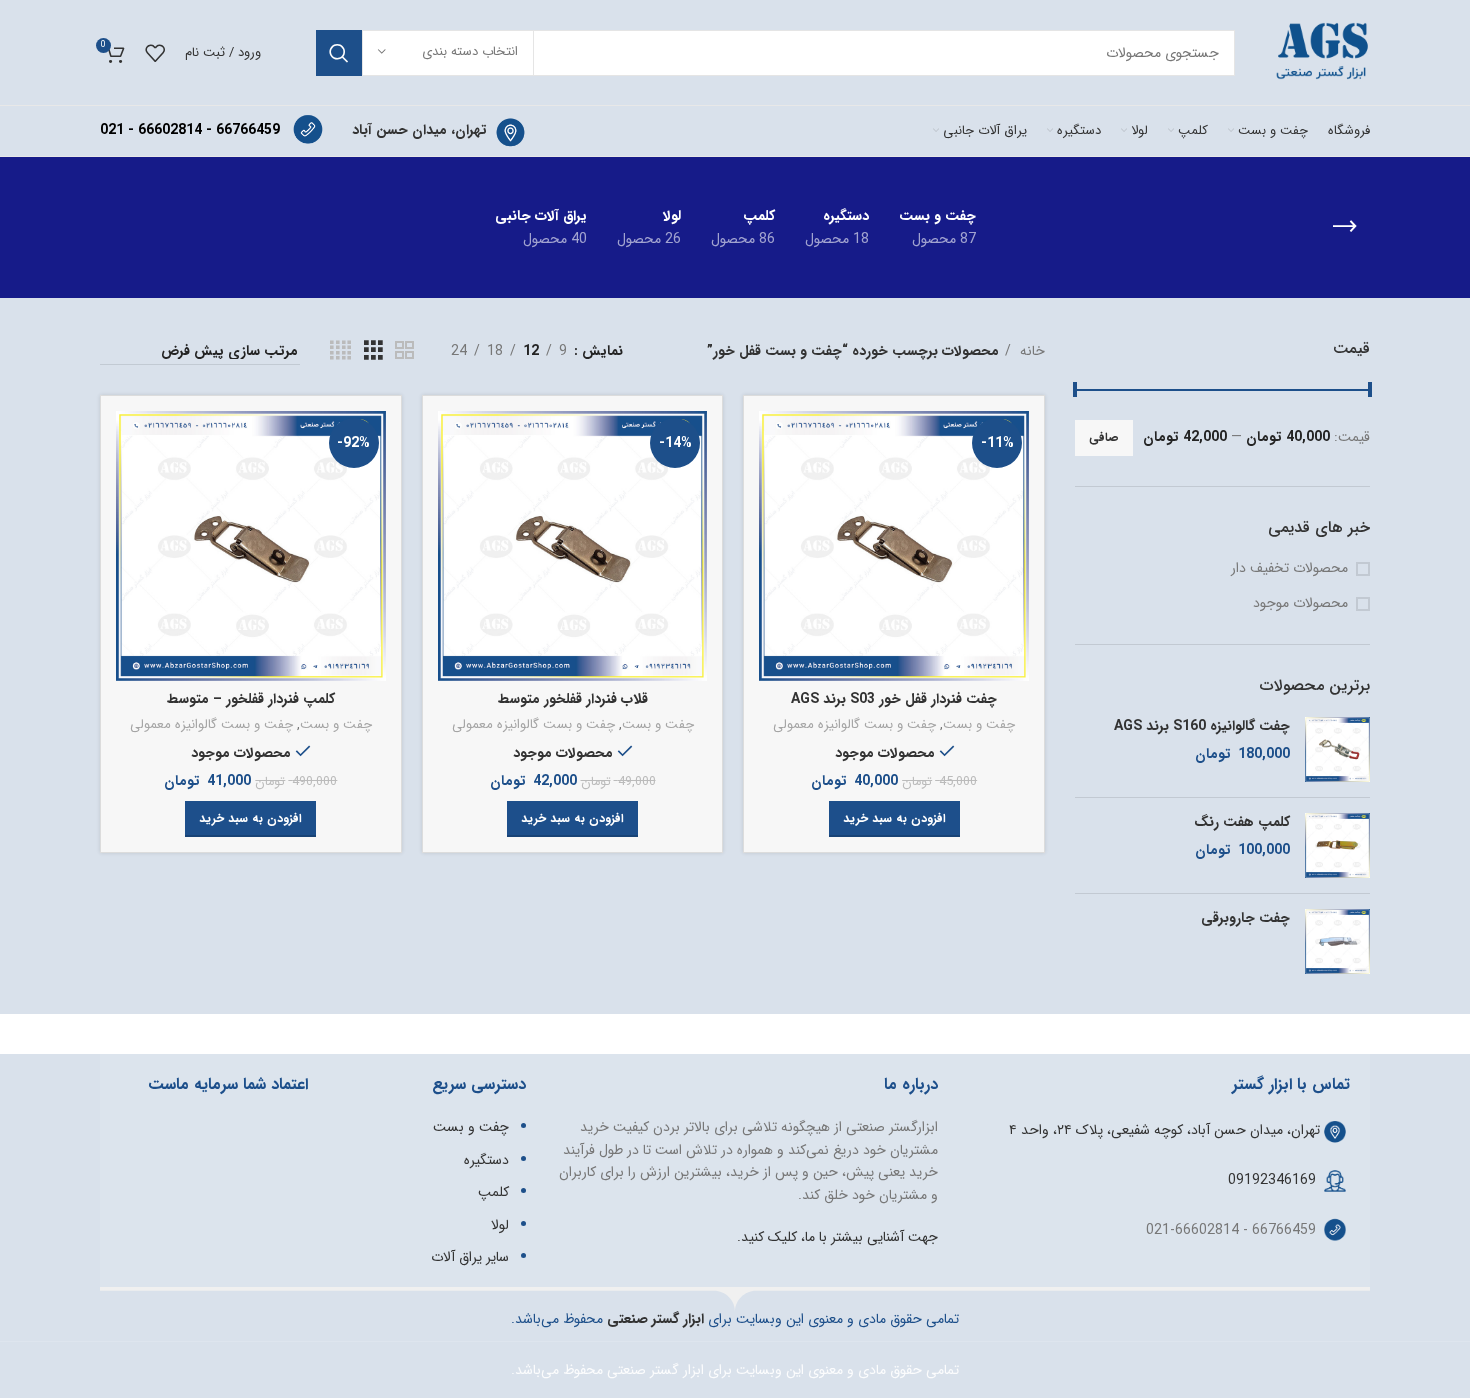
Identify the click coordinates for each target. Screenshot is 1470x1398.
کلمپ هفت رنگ (1242, 823)
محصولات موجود (1300, 604)
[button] (894, 819)
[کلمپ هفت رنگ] (1337, 845)
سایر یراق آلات (470, 1257)
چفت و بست (979, 725)
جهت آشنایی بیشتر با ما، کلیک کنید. (837, 1237)
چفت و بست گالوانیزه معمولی (854, 725)
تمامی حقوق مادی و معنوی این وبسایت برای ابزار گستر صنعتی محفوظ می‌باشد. (735, 1370)
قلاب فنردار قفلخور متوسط (573, 699)
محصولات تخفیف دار (1289, 569)
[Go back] (1345, 227)
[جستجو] (339, 53)
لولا (500, 1225)
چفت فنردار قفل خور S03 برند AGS (894, 699)
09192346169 (1272, 1180)
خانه (1030, 351)
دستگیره (486, 1160)
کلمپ (493, 1192)
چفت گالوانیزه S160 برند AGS (1202, 727)
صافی (1104, 437)
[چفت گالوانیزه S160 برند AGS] (1337, 749)
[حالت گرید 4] (340, 351)
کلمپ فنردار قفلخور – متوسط (251, 699)
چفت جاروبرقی (1245, 919)
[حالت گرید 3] (373, 351)
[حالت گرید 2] (404, 351)
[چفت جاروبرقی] (1337, 941)
